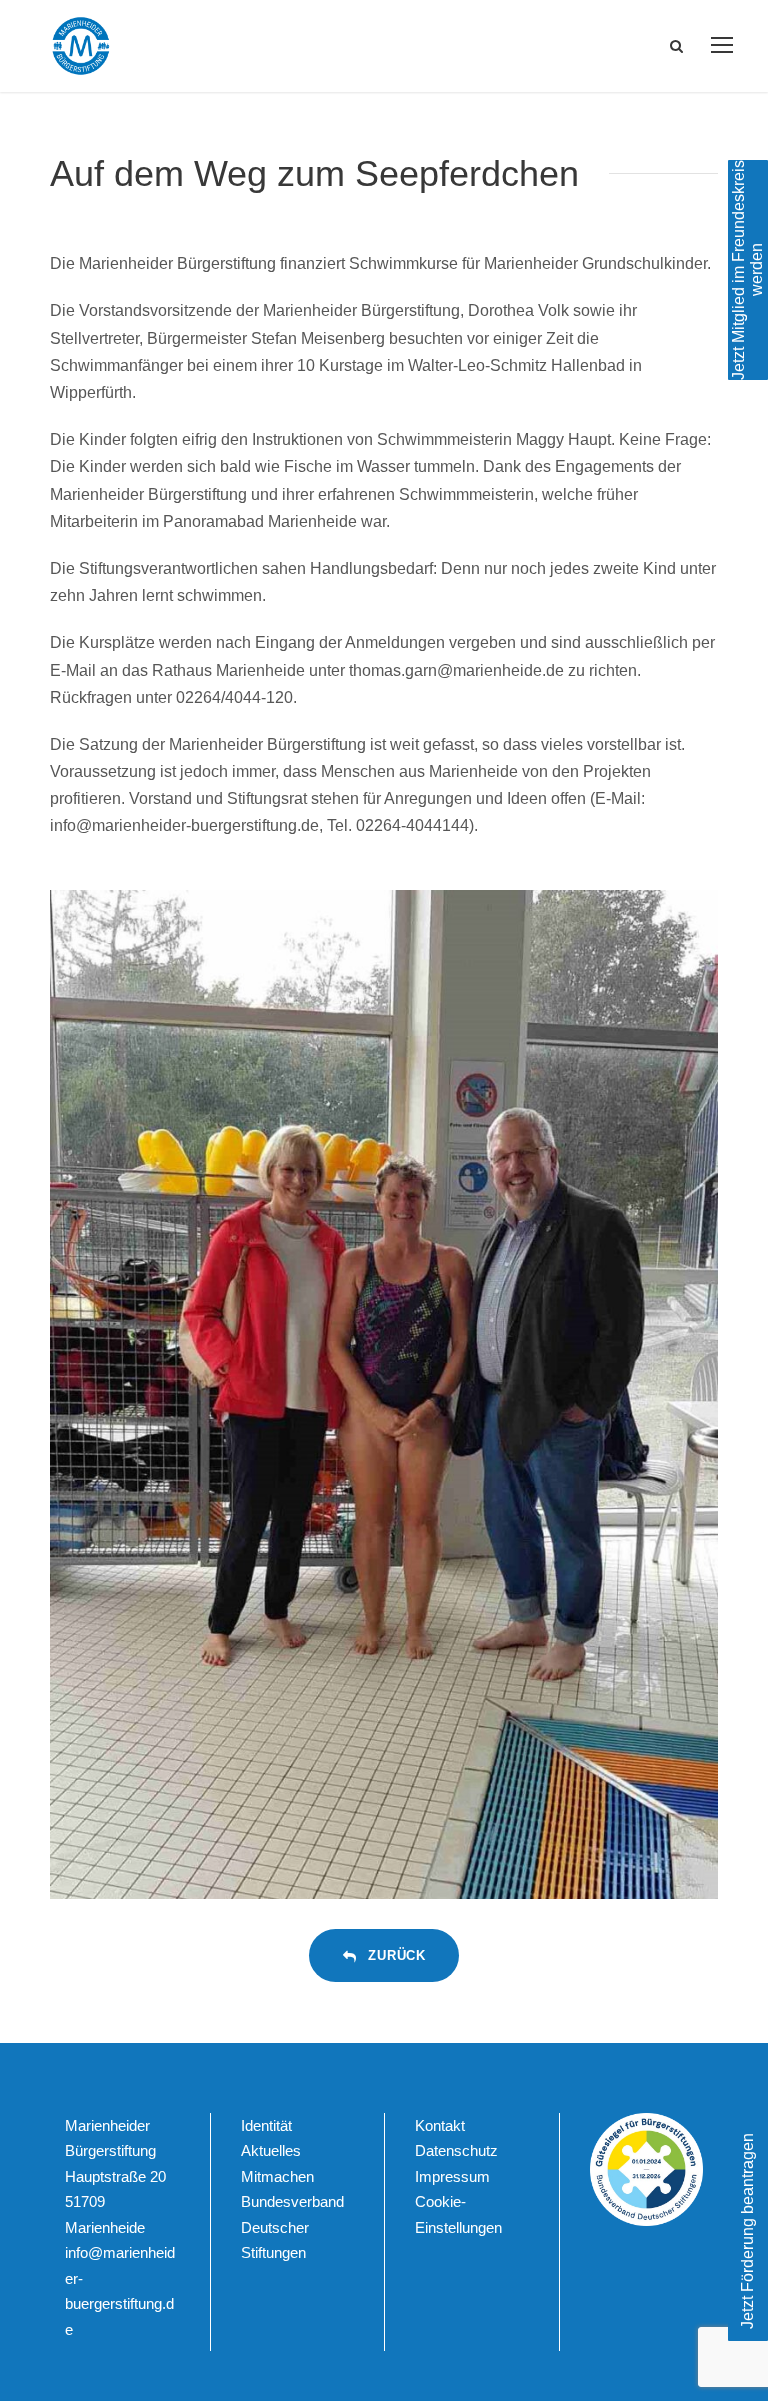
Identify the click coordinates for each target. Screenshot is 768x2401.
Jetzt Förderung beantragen (747, 2231)
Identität (266, 2125)
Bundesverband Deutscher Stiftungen (292, 2227)
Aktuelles (271, 2150)
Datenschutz (456, 2150)
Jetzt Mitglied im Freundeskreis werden (747, 270)
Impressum (452, 2176)
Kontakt (440, 2125)
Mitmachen (277, 2176)
